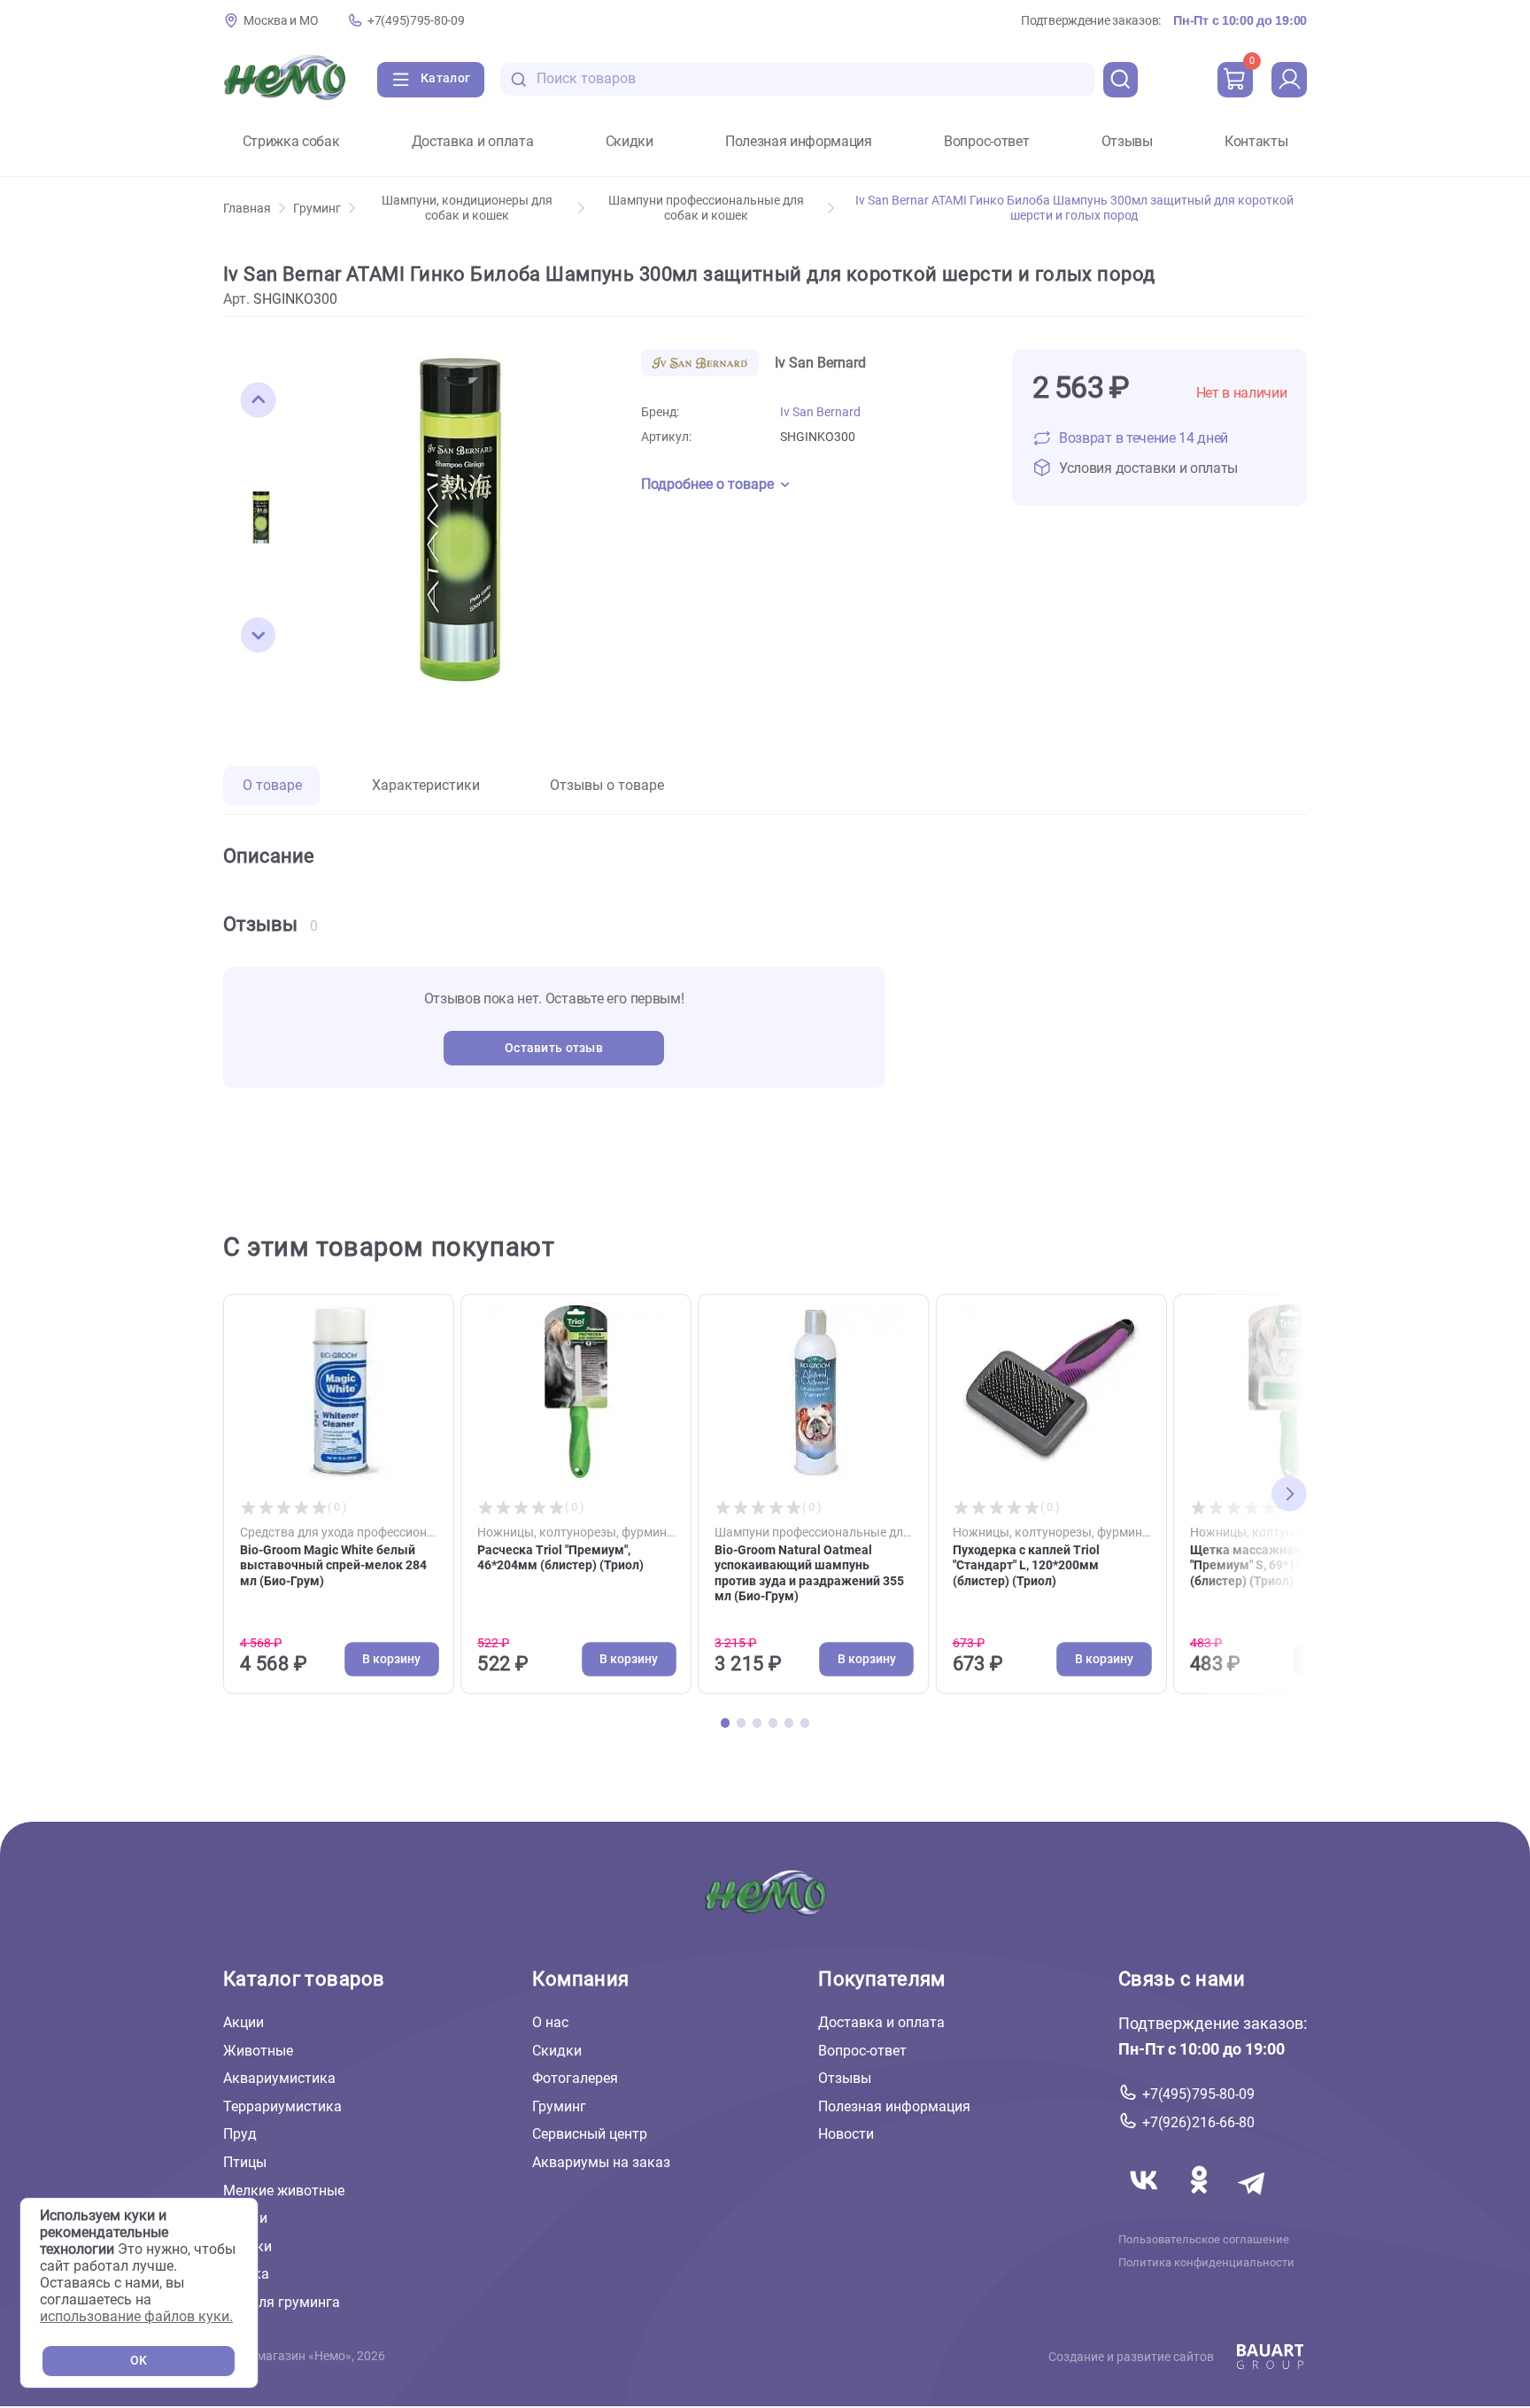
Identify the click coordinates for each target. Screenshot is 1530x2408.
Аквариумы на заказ (601, 2162)
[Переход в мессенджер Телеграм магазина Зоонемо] (1253, 2201)
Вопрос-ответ (986, 142)
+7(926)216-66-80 (1198, 2122)
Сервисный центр (590, 2135)
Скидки (630, 142)
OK (139, 2361)
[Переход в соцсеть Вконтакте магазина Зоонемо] (1146, 2201)
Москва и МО (281, 21)
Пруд (240, 2135)
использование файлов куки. (136, 2316)
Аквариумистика (279, 2078)
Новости (846, 2135)
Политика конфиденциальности (1206, 2263)
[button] (259, 400)
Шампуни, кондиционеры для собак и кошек (467, 208)
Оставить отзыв (554, 1048)
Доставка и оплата (473, 142)
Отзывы (1127, 142)
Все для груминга (282, 2302)
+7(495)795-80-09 (416, 21)
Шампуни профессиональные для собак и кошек (706, 208)
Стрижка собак (291, 142)
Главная (247, 209)
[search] (1121, 80)
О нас (550, 2022)
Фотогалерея (575, 2078)
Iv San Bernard (820, 412)
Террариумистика (282, 2106)
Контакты (1256, 142)
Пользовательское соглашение (1204, 2240)
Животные (258, 2051)
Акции (243, 2022)
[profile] (1289, 80)
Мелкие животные (284, 2191)
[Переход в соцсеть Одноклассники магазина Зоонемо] (1201, 2201)
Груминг (317, 209)
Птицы (245, 2162)
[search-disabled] (519, 79)
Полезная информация (799, 142)
